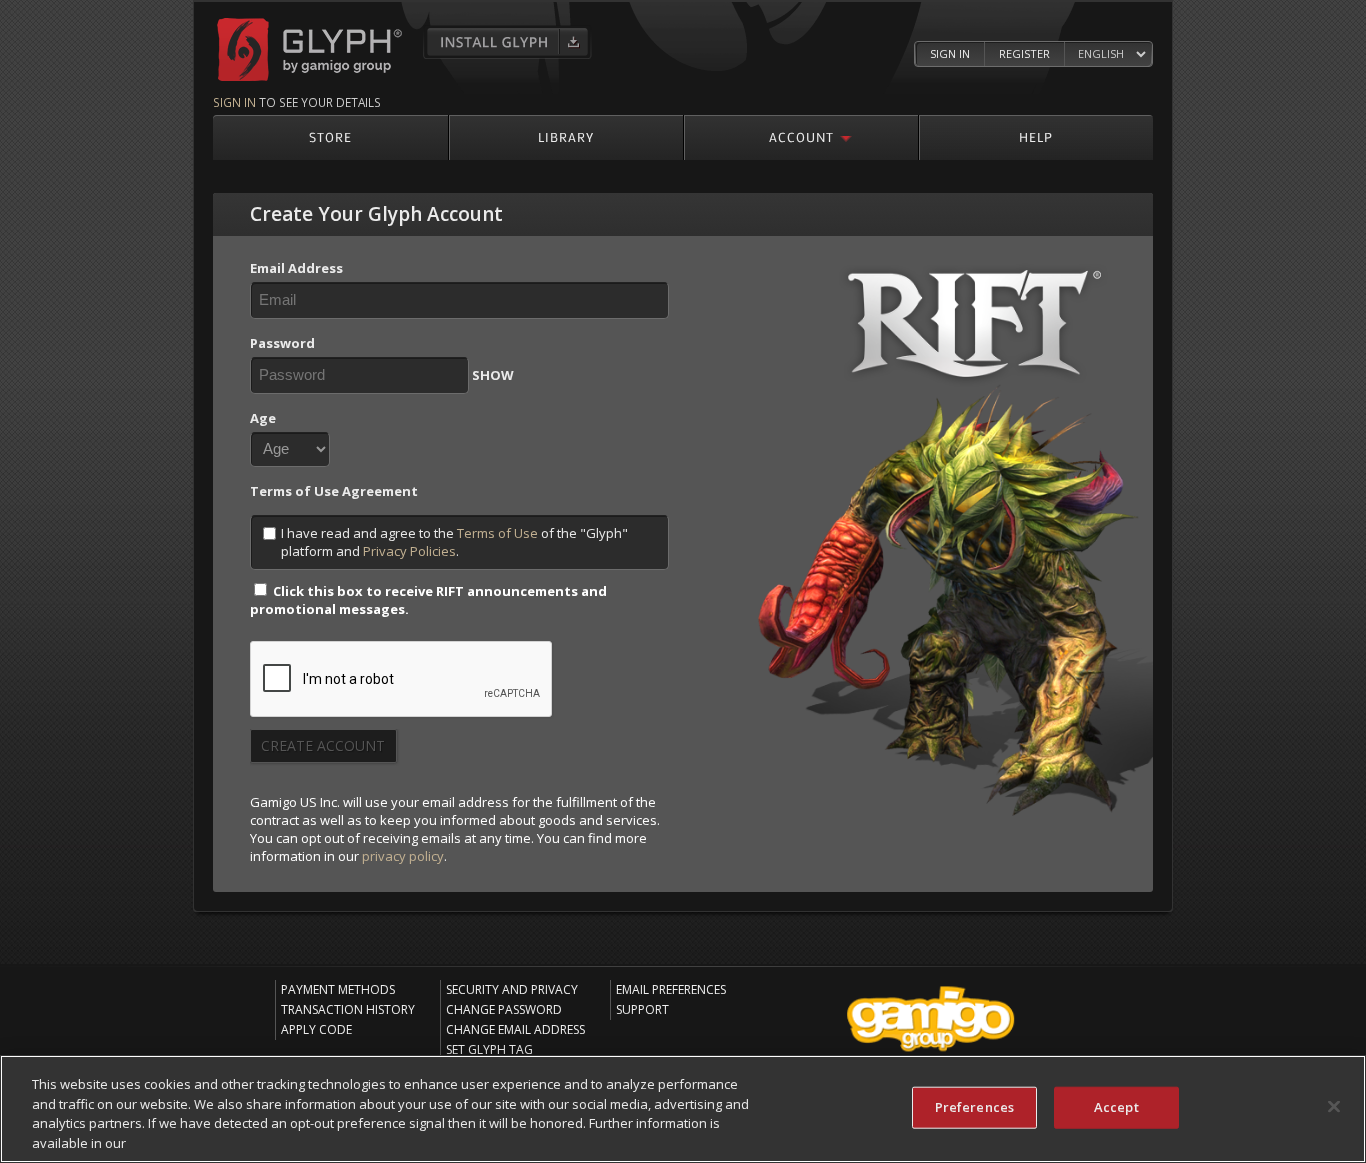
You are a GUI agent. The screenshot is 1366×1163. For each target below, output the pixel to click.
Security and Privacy (512, 989)
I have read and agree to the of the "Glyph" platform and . (454, 542)
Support (642, 1009)
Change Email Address (515, 1029)
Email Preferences (671, 989)
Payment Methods (338, 989)
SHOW (493, 375)
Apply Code (316, 1029)
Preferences (974, 1107)
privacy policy (403, 856)
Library (566, 136)
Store (330, 136)
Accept (1116, 1107)
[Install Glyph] (507, 42)
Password (282, 343)
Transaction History (348, 1009)
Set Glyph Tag (489, 1049)
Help (1036, 136)
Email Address (296, 268)
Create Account (323, 745)
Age (263, 418)
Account (801, 136)
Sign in (234, 102)
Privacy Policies (409, 551)
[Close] (1334, 1106)
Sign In (950, 53)
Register (1024, 53)
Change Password (504, 1009)
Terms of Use (497, 533)
